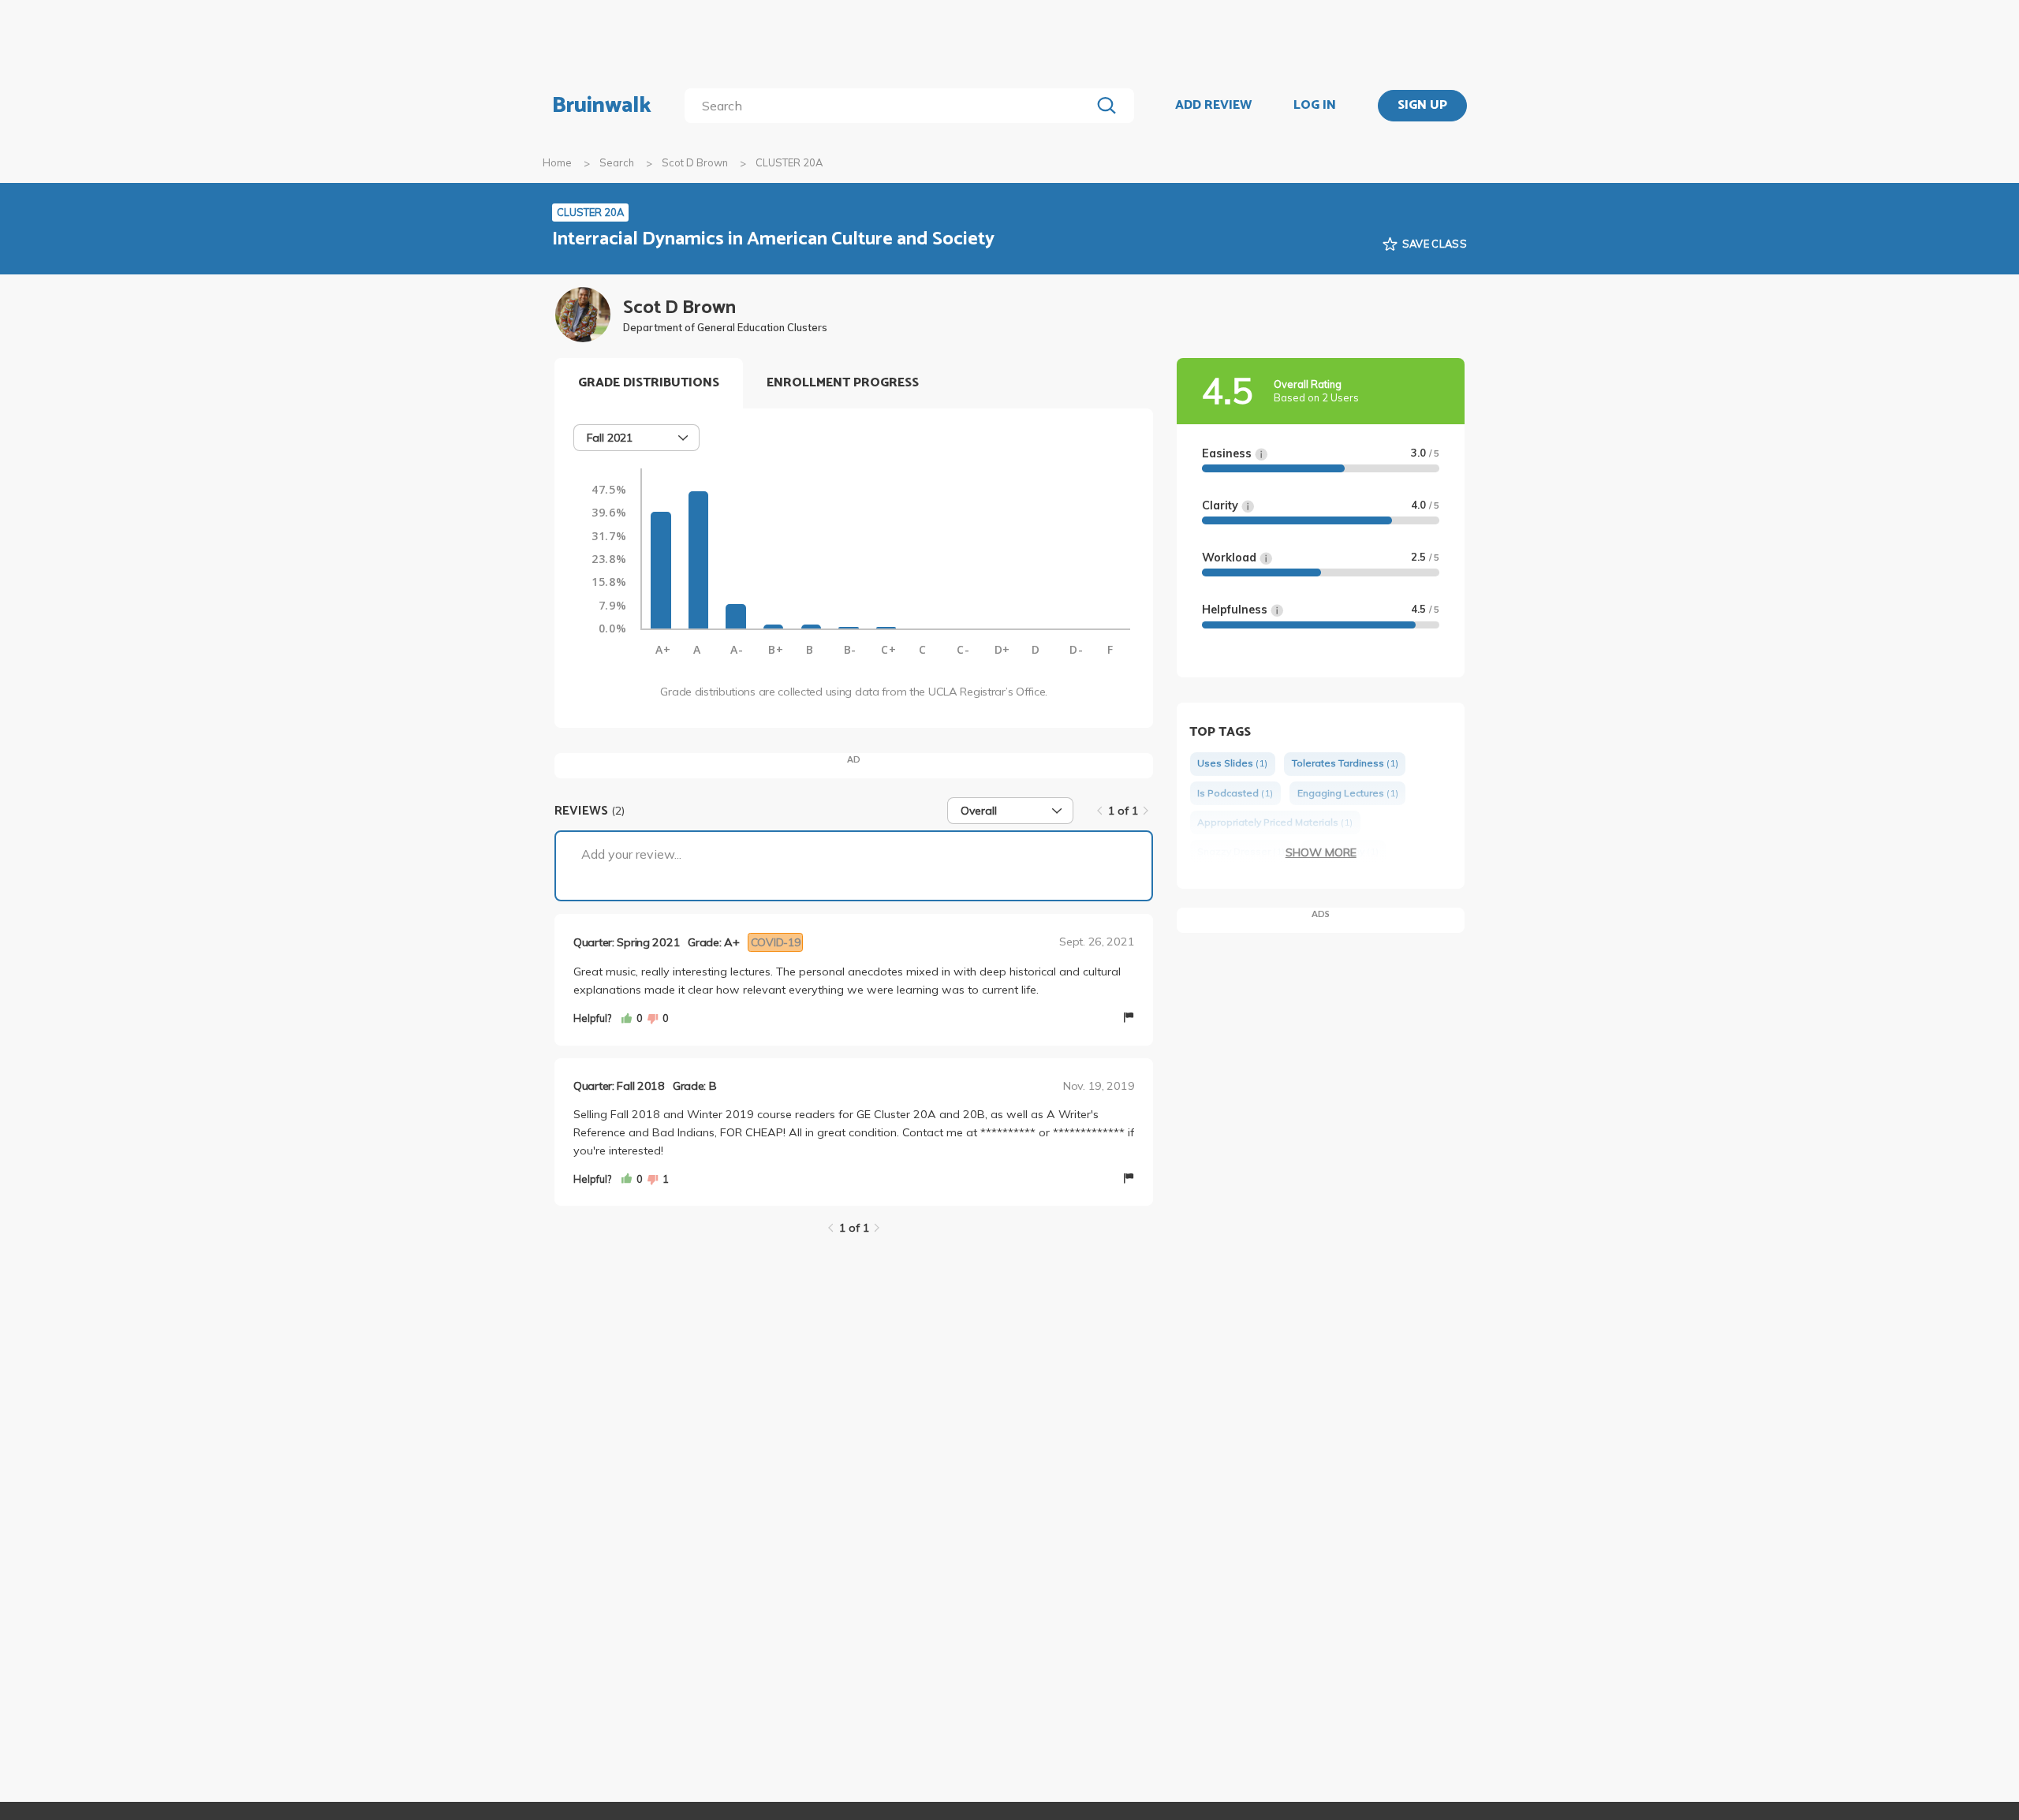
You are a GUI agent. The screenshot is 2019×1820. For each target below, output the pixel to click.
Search (617, 162)
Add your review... (631, 854)
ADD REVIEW (1213, 106)
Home (557, 162)
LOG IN (1315, 106)
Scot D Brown (695, 162)
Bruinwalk (602, 106)
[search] (891, 106)
